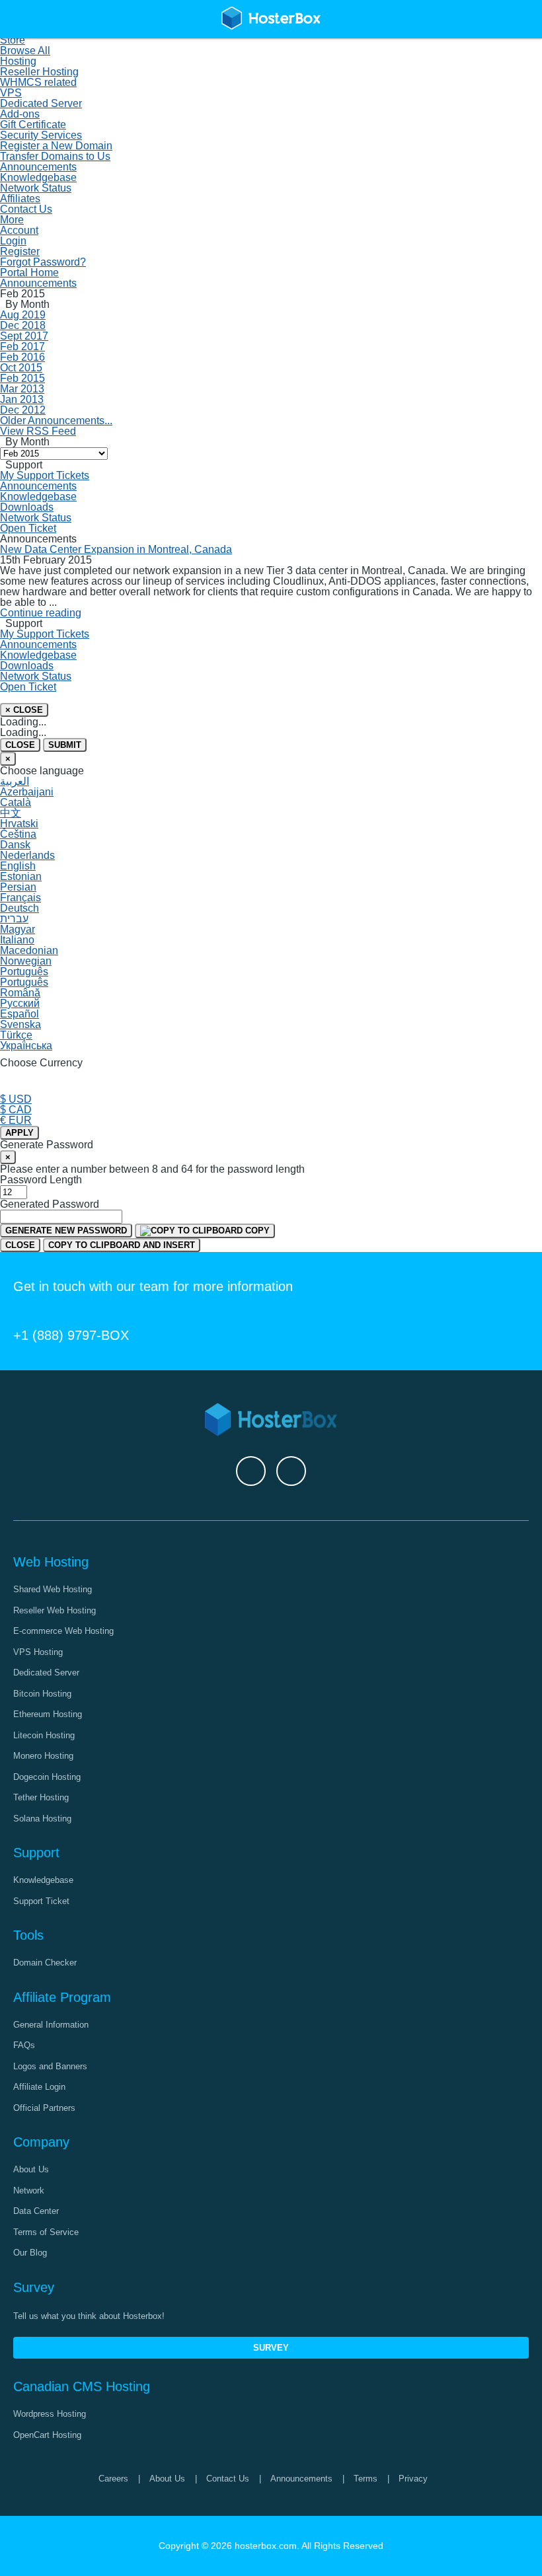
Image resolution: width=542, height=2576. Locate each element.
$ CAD (16, 1110)
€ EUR (16, 1120)
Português (24, 972)
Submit (65, 745)
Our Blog (30, 2253)
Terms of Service (46, 2232)
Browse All (25, 51)
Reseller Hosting (39, 72)
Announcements (38, 167)
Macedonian (29, 950)
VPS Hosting (38, 1652)
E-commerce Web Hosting (63, 1631)
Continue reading (41, 613)
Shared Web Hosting (53, 1589)
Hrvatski (19, 824)
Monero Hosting (43, 1756)
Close (20, 745)
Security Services (41, 135)
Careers (113, 2479)
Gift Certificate (33, 125)
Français (20, 898)
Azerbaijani (27, 792)
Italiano (17, 940)
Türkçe (16, 1035)
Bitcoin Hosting (42, 1694)
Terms (366, 2479)
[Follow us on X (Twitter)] (291, 1471)
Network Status (36, 188)
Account (19, 230)
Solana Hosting (42, 1819)
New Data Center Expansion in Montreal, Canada (116, 549)
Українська (26, 1046)
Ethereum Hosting (48, 1714)
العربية (15, 781)
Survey (271, 2348)
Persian (18, 887)
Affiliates (20, 199)
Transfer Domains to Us (55, 156)
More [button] (12, 220)
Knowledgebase (38, 177)
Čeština (18, 834)
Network (29, 2190)
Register (20, 251)
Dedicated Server (41, 103)
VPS (11, 93)
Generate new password (66, 1231)
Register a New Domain (56, 146)
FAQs (24, 2045)
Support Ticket (41, 1901)
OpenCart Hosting (47, 2435)
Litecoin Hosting (44, 1735)
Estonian (21, 876)
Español (19, 1014)
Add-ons (20, 114)
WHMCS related (38, 82)
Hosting (18, 61)
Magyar (18, 929)
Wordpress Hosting (50, 2414)
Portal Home (29, 273)
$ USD (16, 1099)
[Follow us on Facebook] (251, 1471)
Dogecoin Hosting (47, 1777)
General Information (51, 2025)
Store (13, 40)
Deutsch (19, 908)
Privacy (413, 2479)
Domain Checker (45, 1963)
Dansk (15, 845)
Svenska (20, 1024)
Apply (19, 1133)
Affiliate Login (39, 2087)
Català (16, 802)
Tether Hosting (41, 1797)
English (18, 866)
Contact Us (26, 209)
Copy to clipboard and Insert (122, 1245)
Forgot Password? (43, 262)
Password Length (41, 1180)
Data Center (36, 2211)
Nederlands (27, 855)
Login (13, 241)
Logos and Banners (50, 2066)
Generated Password (50, 1204)
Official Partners (44, 2108)
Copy (256, 1231)
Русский (20, 1003)
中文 (11, 813)
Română (20, 993)
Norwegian (26, 961)
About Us (31, 2169)
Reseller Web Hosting (55, 1610)
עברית (14, 919)
